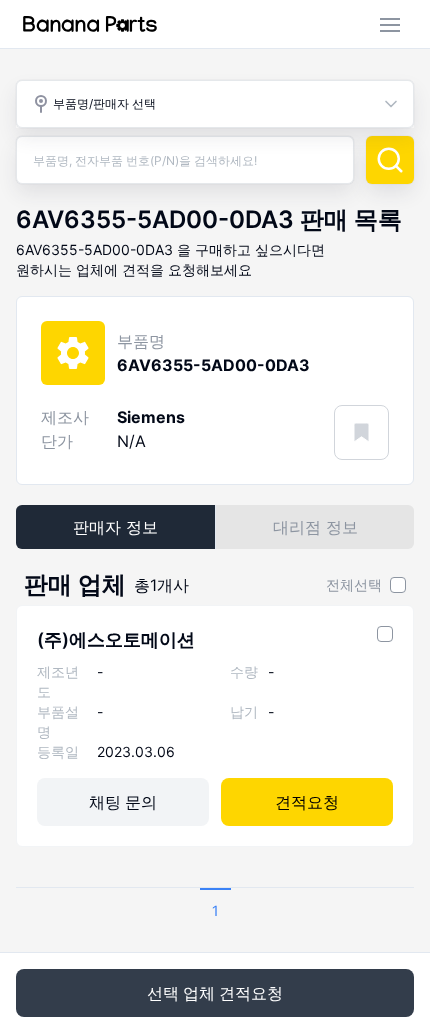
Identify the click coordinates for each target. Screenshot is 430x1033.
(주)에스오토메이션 (116, 639)
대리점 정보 (315, 527)
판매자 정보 (115, 527)
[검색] (390, 160)
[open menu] (390, 24)
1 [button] (215, 910)
